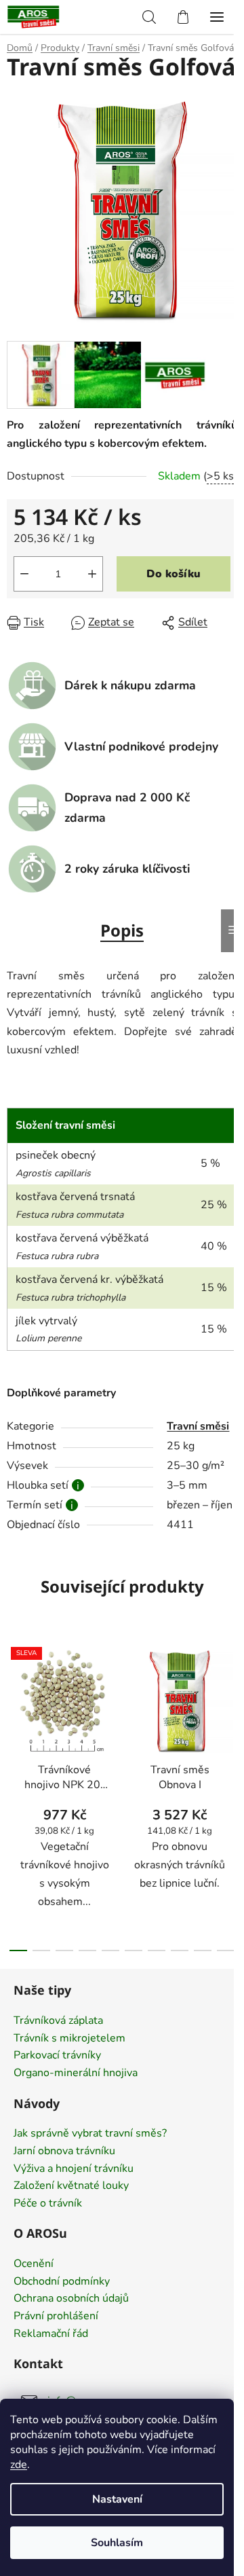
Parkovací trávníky (57, 2056)
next (230, 1711)
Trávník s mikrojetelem (69, 2039)
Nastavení (117, 2499)
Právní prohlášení (56, 2317)
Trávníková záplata (58, 2021)
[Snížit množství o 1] (24, 574)
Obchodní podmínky (62, 2282)
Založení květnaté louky (71, 2186)
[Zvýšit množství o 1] (92, 574)
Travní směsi (198, 1426)
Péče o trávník (48, 2204)
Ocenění (34, 2264)
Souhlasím (117, 2543)
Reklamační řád (51, 2334)
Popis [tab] (122, 930)
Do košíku (174, 574)
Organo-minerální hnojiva (76, 2073)
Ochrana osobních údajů (71, 2299)
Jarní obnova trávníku (64, 2152)
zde (19, 2465)
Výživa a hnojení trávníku (74, 2169)
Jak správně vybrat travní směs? (90, 2134)
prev (14, 1711)
